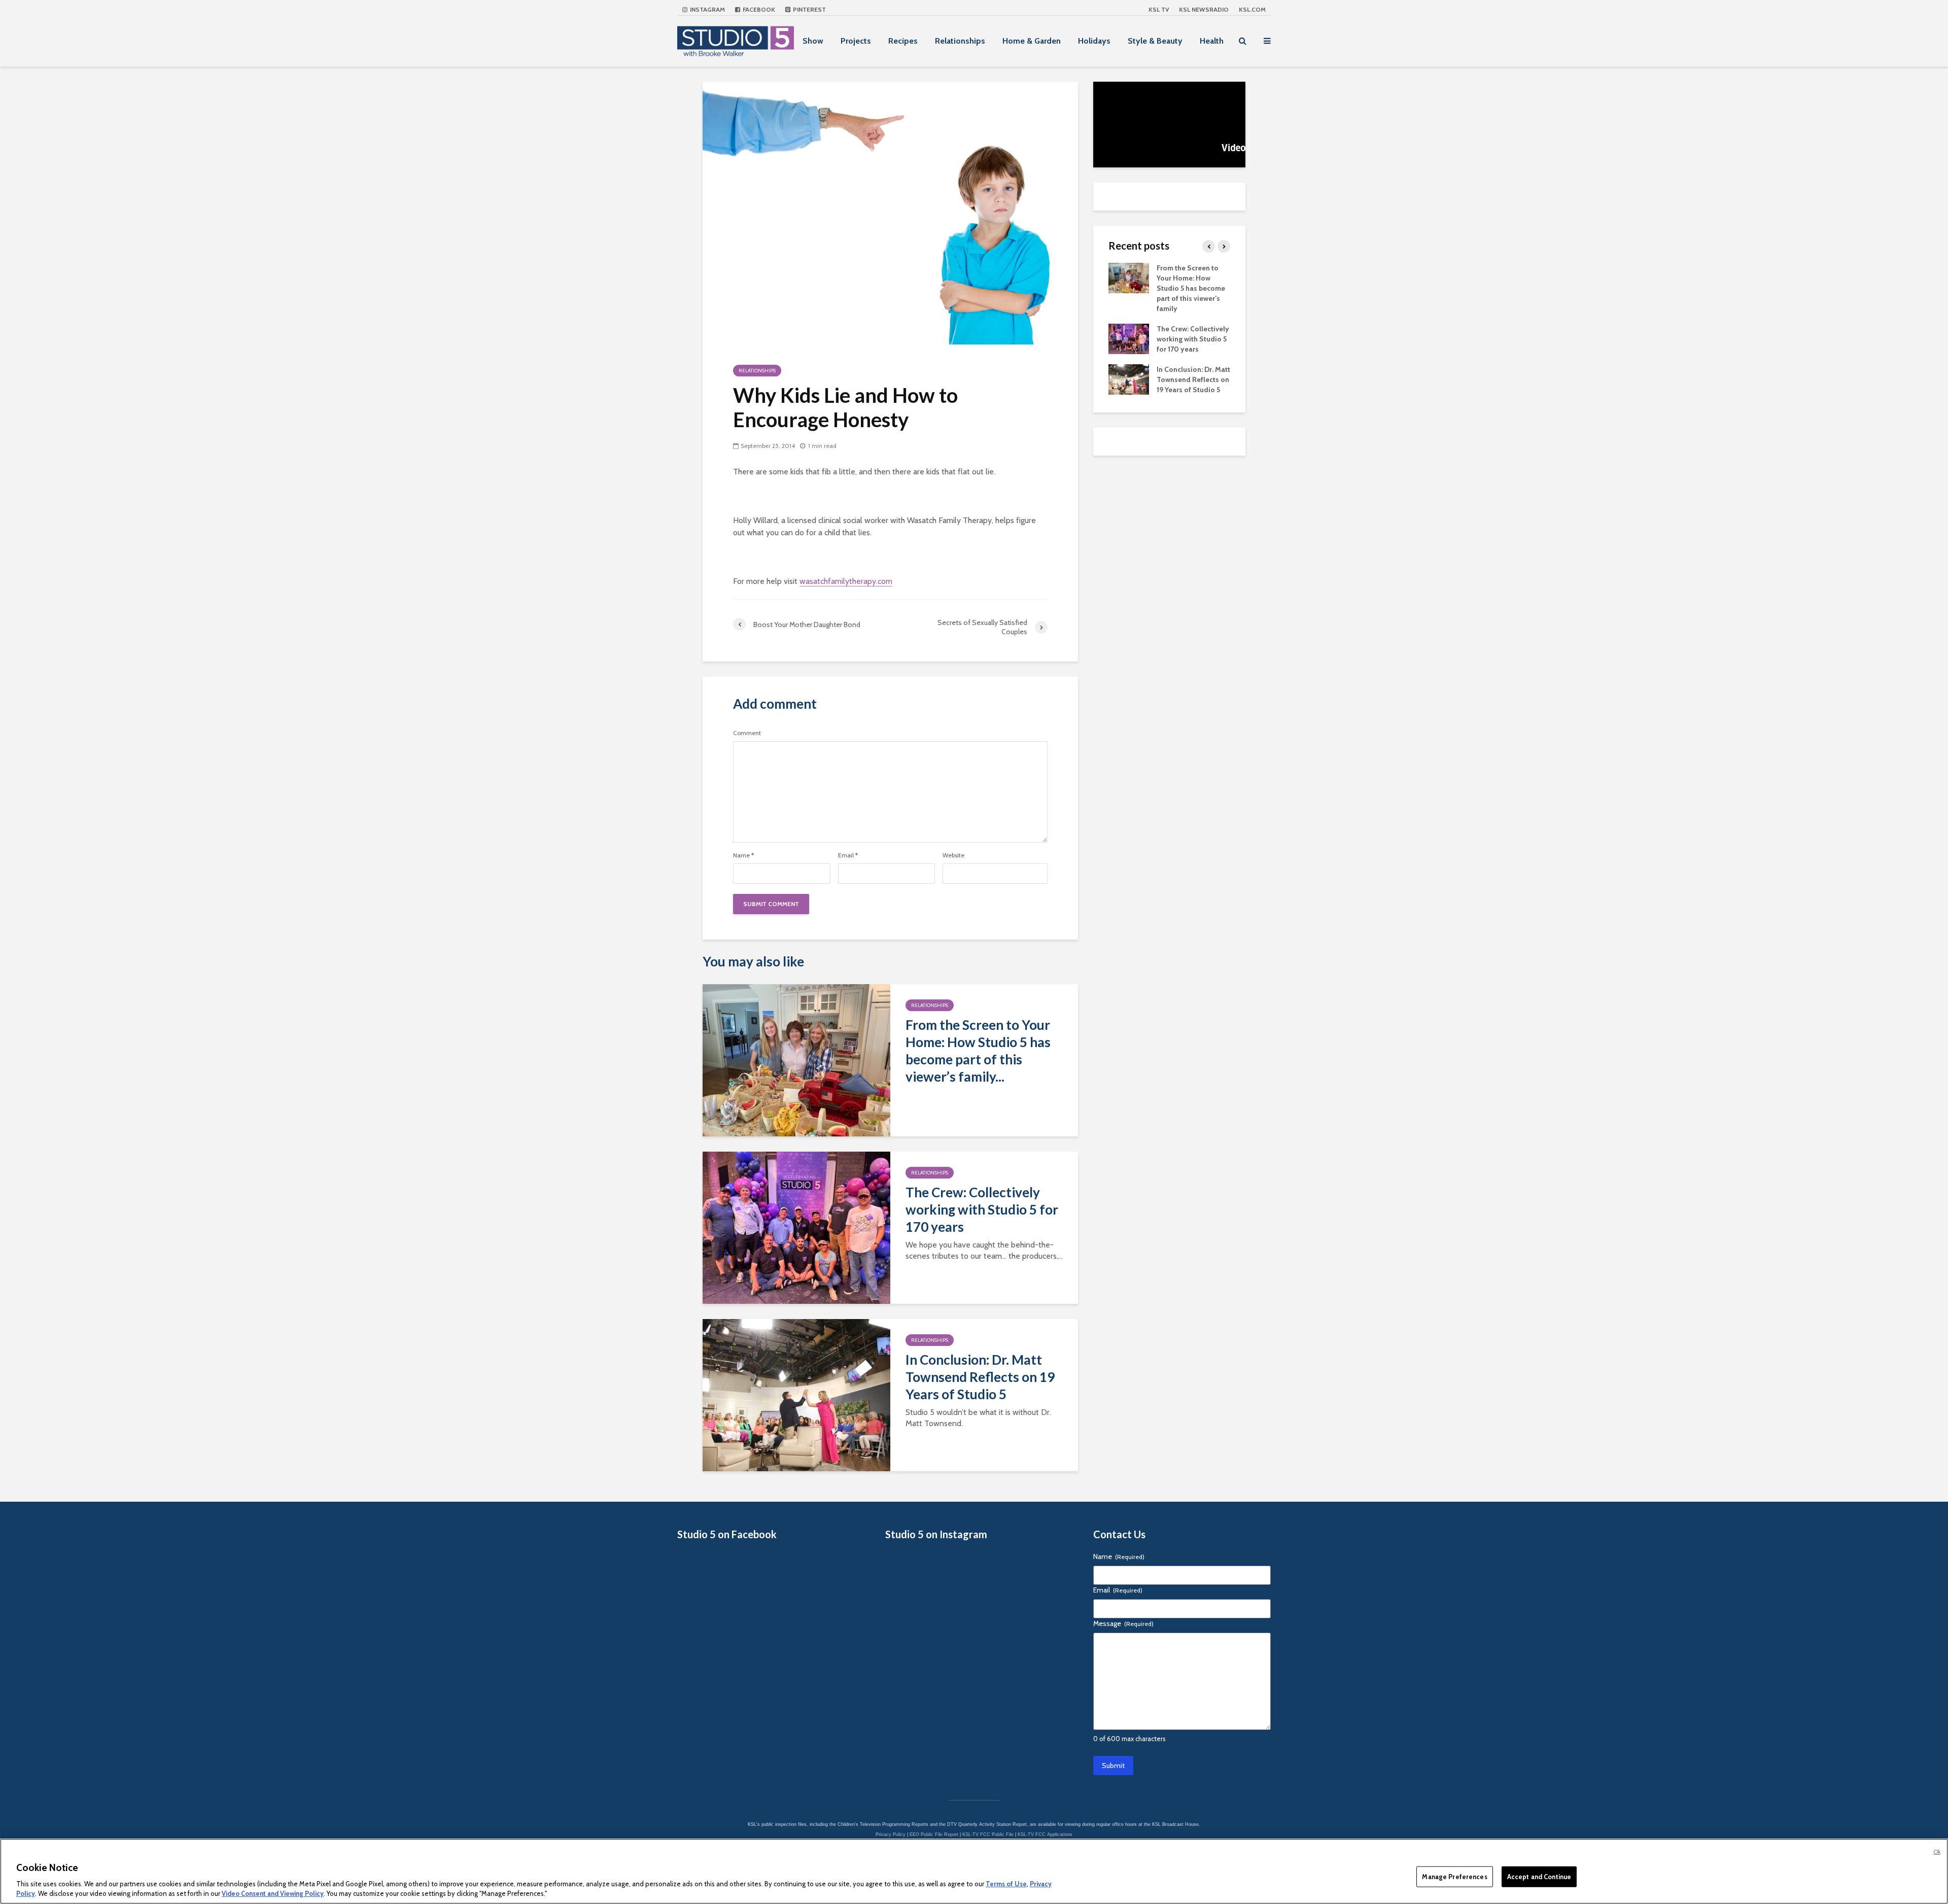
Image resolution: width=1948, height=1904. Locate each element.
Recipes (903, 41)
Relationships (960, 41)
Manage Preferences (1454, 1877)
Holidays (1094, 41)
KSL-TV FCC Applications (1045, 1834)
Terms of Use (1006, 1884)
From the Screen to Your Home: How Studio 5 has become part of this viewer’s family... (978, 1051)
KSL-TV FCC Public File (988, 1834)
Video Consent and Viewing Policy (273, 1893)
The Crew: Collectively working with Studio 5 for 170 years (982, 1209)
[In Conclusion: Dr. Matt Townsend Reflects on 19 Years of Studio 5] (796, 1394)
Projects (856, 41)
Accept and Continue (1539, 1877)
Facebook (758, 9)
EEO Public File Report (934, 1834)
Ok (1937, 1852)
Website (953, 855)
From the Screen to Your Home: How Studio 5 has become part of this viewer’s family (1191, 288)
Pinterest (809, 9)
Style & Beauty (1155, 41)
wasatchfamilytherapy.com (846, 581)
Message (1123, 1623)
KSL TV (1159, 9)
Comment (747, 733)
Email (848, 855)
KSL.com (1252, 9)
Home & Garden (1032, 41)
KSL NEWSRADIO (1204, 9)
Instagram (707, 9)
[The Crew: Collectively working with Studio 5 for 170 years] (796, 1227)
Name (743, 855)
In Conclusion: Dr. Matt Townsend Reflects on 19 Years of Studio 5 (980, 1377)
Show (813, 41)
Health (1212, 41)
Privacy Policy (891, 1834)
